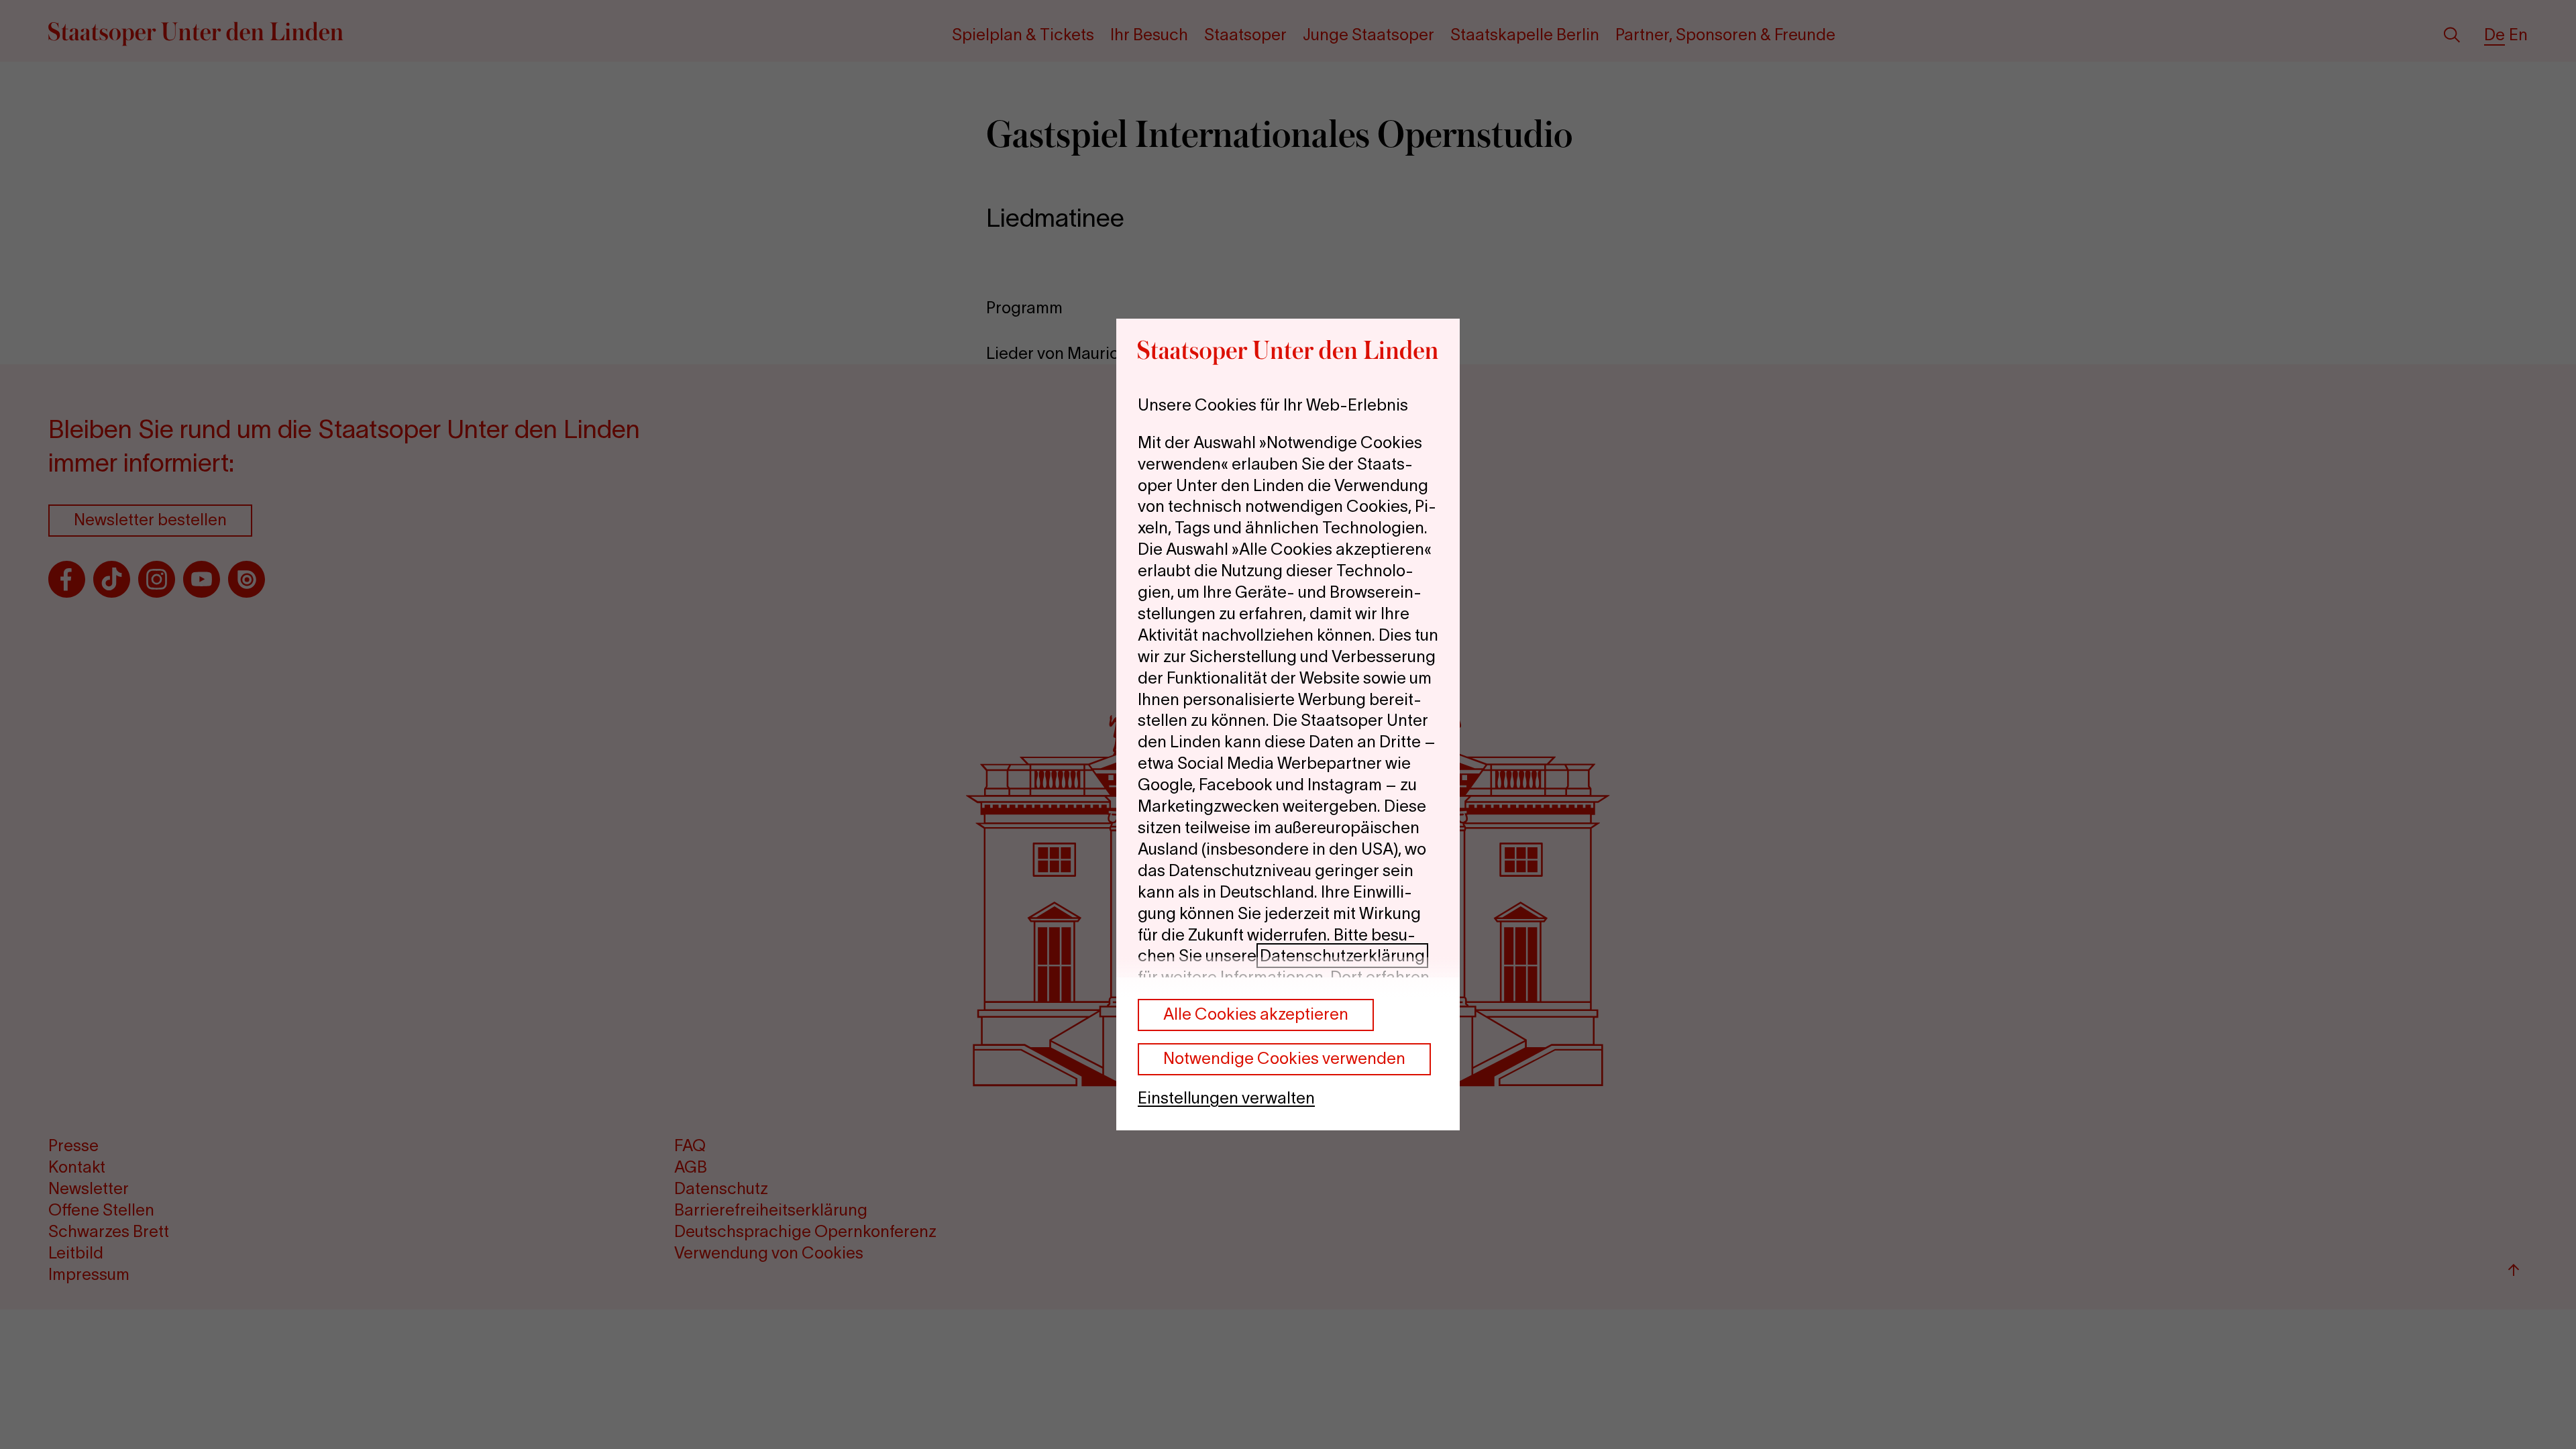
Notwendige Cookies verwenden (1284, 1058)
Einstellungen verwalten (1226, 1098)
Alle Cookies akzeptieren (1256, 1014)
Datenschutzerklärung (1342, 956)
